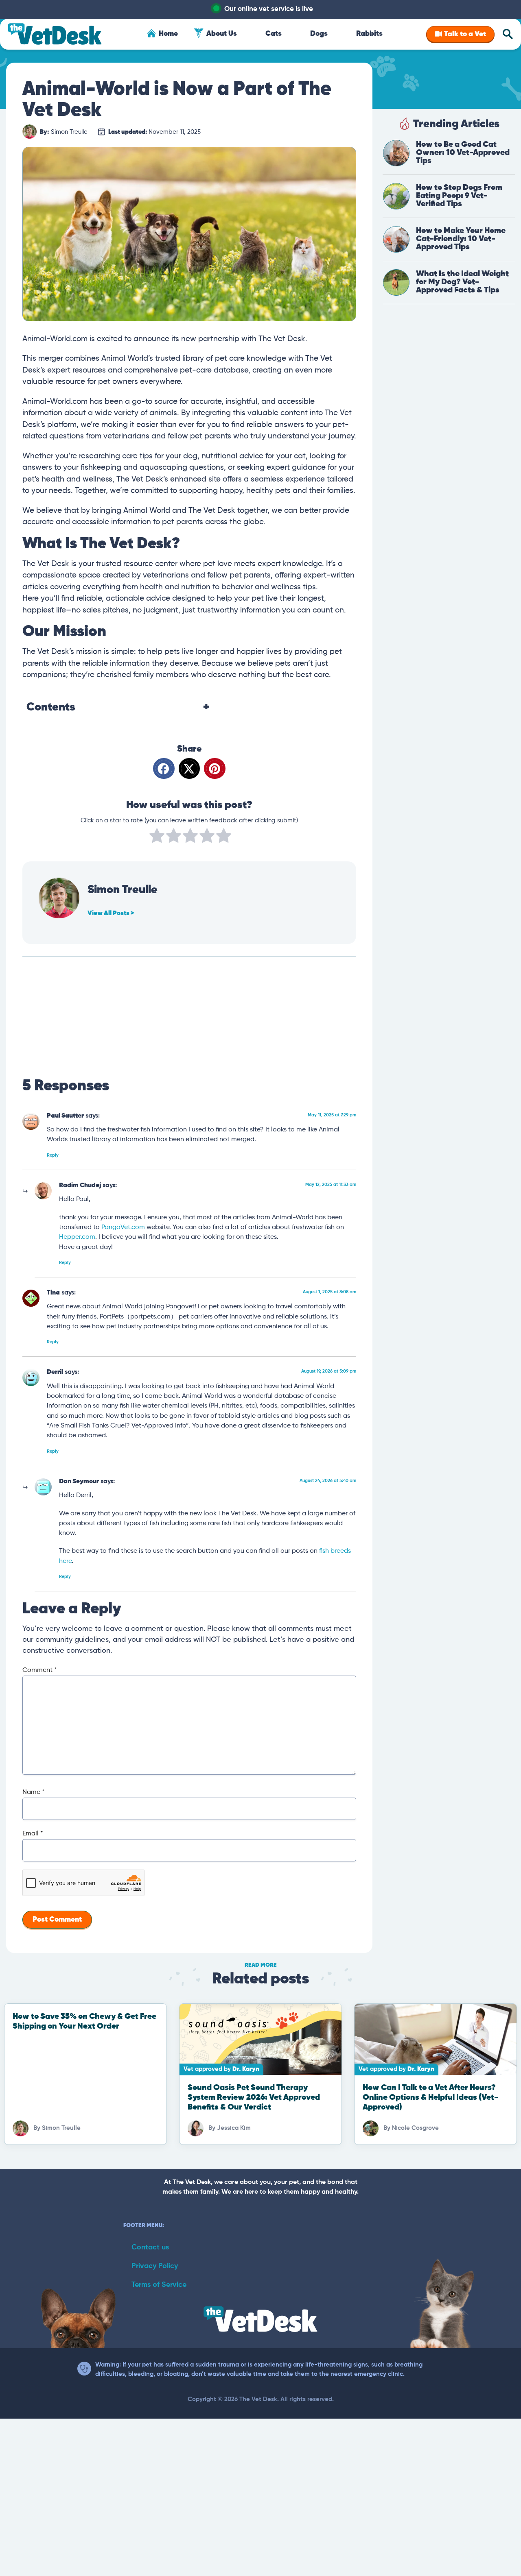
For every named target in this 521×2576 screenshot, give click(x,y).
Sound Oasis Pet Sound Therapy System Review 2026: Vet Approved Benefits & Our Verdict (254, 2098)
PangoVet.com (123, 1227)
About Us (222, 34)
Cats (274, 34)
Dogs (319, 34)
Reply (53, 1155)
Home (168, 34)
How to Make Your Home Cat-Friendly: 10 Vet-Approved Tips (461, 239)
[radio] (157, 837)
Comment (39, 1670)
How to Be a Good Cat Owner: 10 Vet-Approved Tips (463, 153)
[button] (164, 768)
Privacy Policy (155, 2266)
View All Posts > (111, 913)
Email (33, 1834)
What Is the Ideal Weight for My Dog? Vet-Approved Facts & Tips (462, 282)
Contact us (150, 2247)
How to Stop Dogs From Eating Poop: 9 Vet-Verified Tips (459, 196)
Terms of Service (159, 2285)
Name (33, 1792)
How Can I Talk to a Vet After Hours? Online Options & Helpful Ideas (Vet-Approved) (430, 2098)
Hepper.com (77, 1237)
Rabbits (369, 34)
